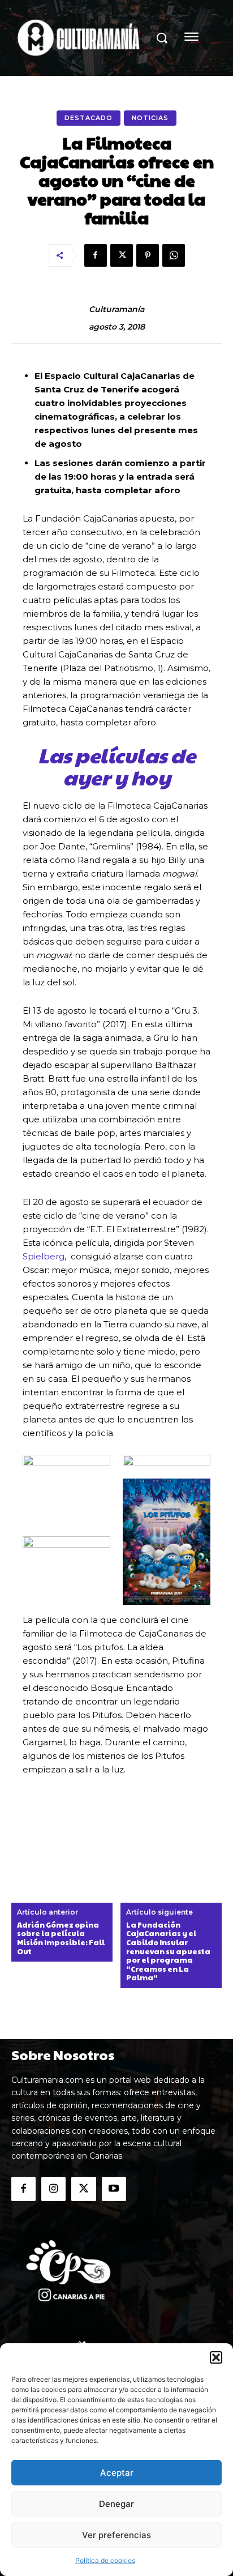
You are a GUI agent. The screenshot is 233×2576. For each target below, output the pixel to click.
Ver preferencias (116, 2535)
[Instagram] (53, 2189)
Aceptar (117, 2473)
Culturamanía (116, 309)
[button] (216, 2357)
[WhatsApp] (174, 255)
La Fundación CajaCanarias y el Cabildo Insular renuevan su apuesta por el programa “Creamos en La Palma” (168, 1952)
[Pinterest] (148, 255)
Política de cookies (105, 2560)
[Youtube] (114, 2189)
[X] (122, 255)
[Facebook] (96, 255)
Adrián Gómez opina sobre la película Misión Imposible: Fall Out (61, 1938)
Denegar (116, 2504)
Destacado (89, 118)
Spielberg (44, 1256)
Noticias (150, 118)
